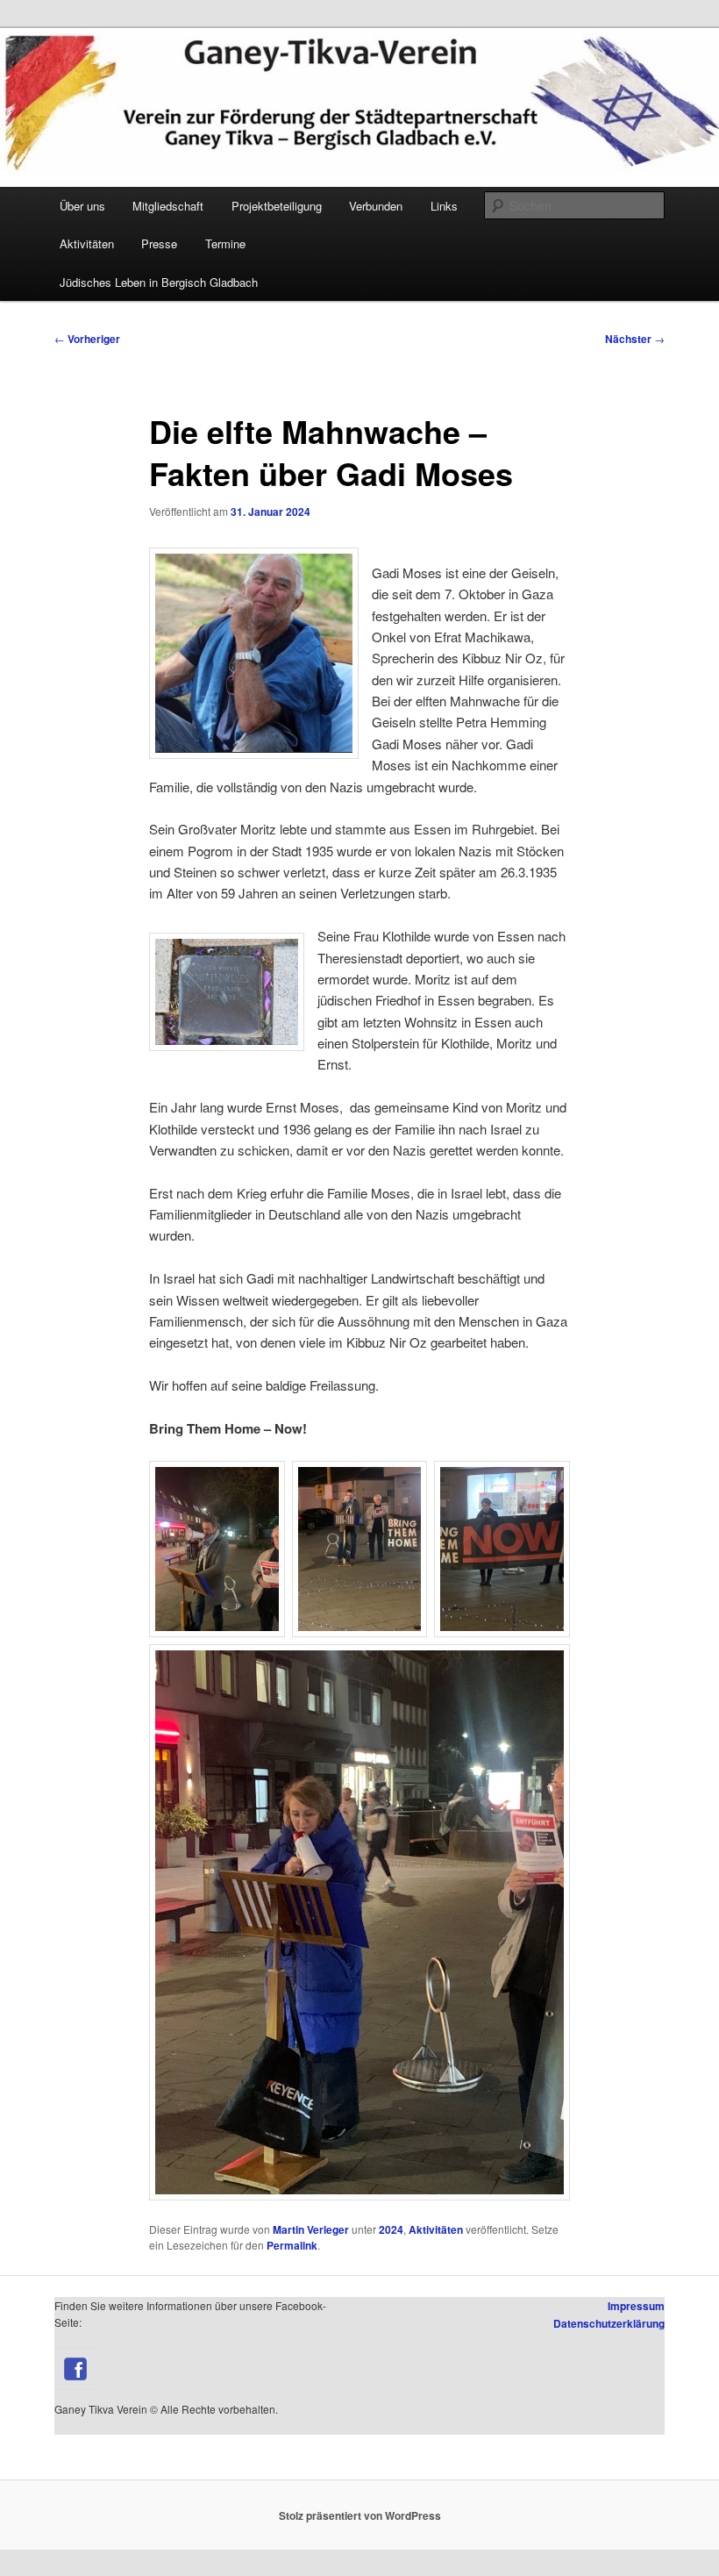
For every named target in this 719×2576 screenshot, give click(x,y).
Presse (159, 243)
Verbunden (376, 206)
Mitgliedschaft (168, 206)
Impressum (636, 2306)
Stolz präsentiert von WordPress (360, 2515)
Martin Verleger (311, 2229)
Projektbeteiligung (277, 206)
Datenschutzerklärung (609, 2323)
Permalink (292, 2245)
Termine (225, 243)
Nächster (635, 339)
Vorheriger (87, 339)
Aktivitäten (87, 243)
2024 (391, 2229)
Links (444, 206)
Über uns (82, 206)
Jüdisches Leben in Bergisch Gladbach (159, 282)
